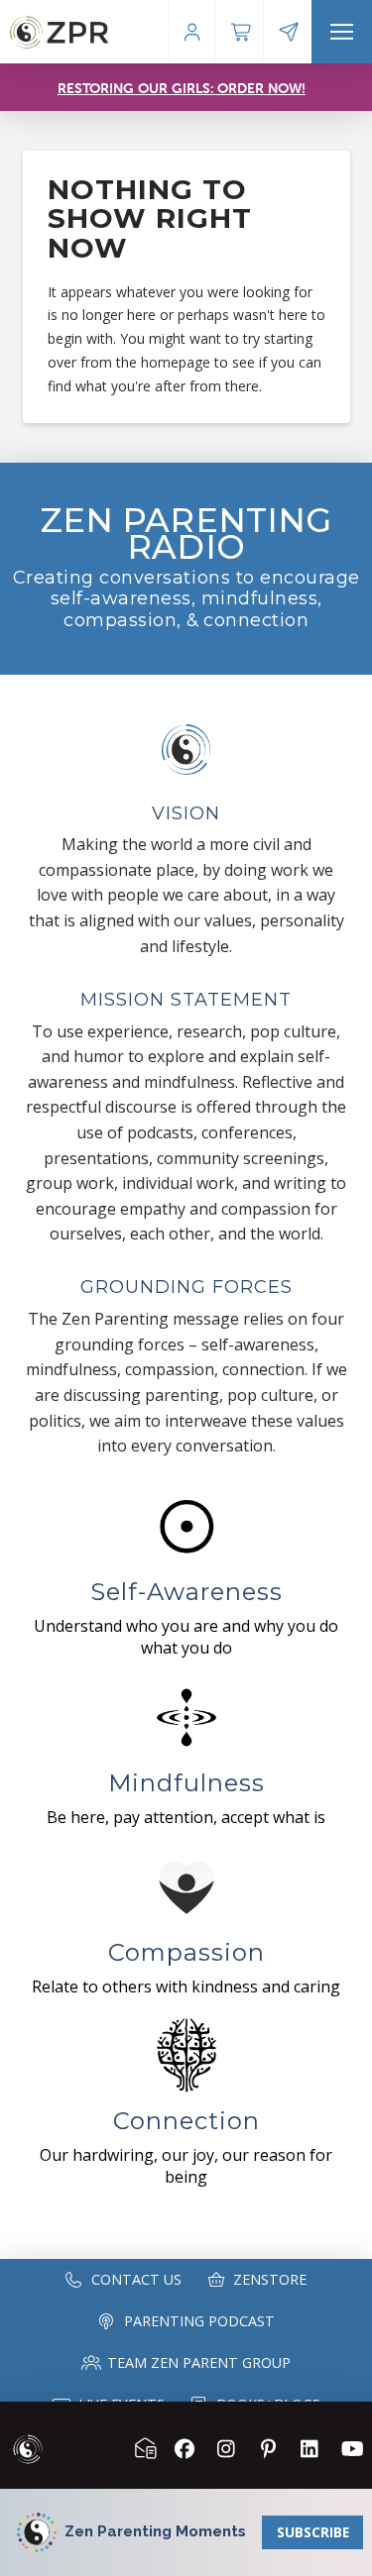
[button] (342, 32)
